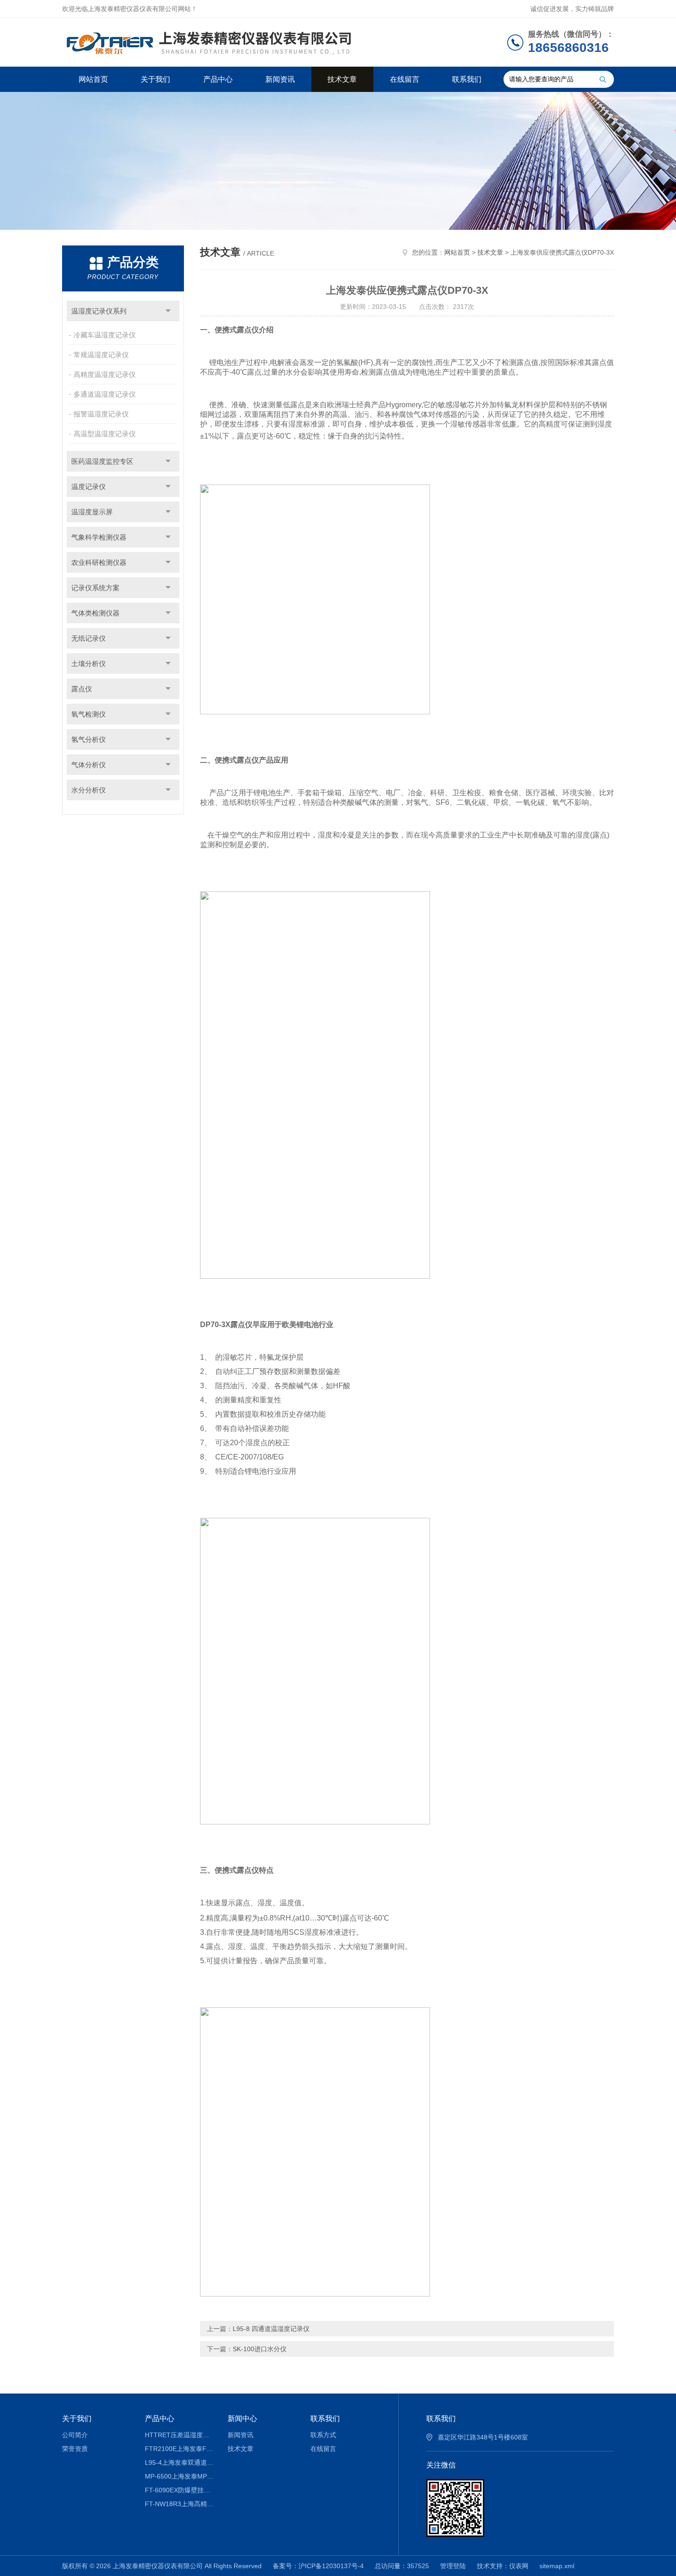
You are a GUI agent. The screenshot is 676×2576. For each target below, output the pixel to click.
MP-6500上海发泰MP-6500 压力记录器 (180, 2476)
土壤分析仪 (89, 664)
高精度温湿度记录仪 (105, 374)
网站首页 (93, 79)
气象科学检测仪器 (99, 537)
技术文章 (342, 79)
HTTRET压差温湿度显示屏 (180, 2435)
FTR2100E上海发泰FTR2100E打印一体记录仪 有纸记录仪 (180, 2449)
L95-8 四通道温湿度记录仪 (271, 2329)
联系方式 (323, 2435)
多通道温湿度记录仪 (105, 394)
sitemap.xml (557, 2566)
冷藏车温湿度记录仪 (105, 335)
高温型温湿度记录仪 (105, 434)
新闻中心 (242, 2419)
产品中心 (218, 79)
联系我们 (467, 79)
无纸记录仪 (89, 638)
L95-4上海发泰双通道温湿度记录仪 (180, 2462)
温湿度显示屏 (92, 512)
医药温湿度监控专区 (102, 461)
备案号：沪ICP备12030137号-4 (318, 2566)
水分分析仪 (89, 790)
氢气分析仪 (89, 739)
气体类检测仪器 (95, 613)
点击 (168, 311)
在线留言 (405, 79)
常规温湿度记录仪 (101, 355)
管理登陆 (453, 2566)
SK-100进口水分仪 (260, 2349)
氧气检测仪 (89, 714)
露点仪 (82, 689)
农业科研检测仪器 (99, 562)
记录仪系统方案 (95, 588)
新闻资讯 (280, 79)
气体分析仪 (89, 765)
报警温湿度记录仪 (101, 414)
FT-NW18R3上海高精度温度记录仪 (180, 2504)
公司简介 (75, 2435)
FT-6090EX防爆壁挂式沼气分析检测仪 (180, 2490)
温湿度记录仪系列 (99, 311)
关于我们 (155, 79)
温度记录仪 (89, 487)
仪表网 (519, 2566)
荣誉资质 (75, 2449)
